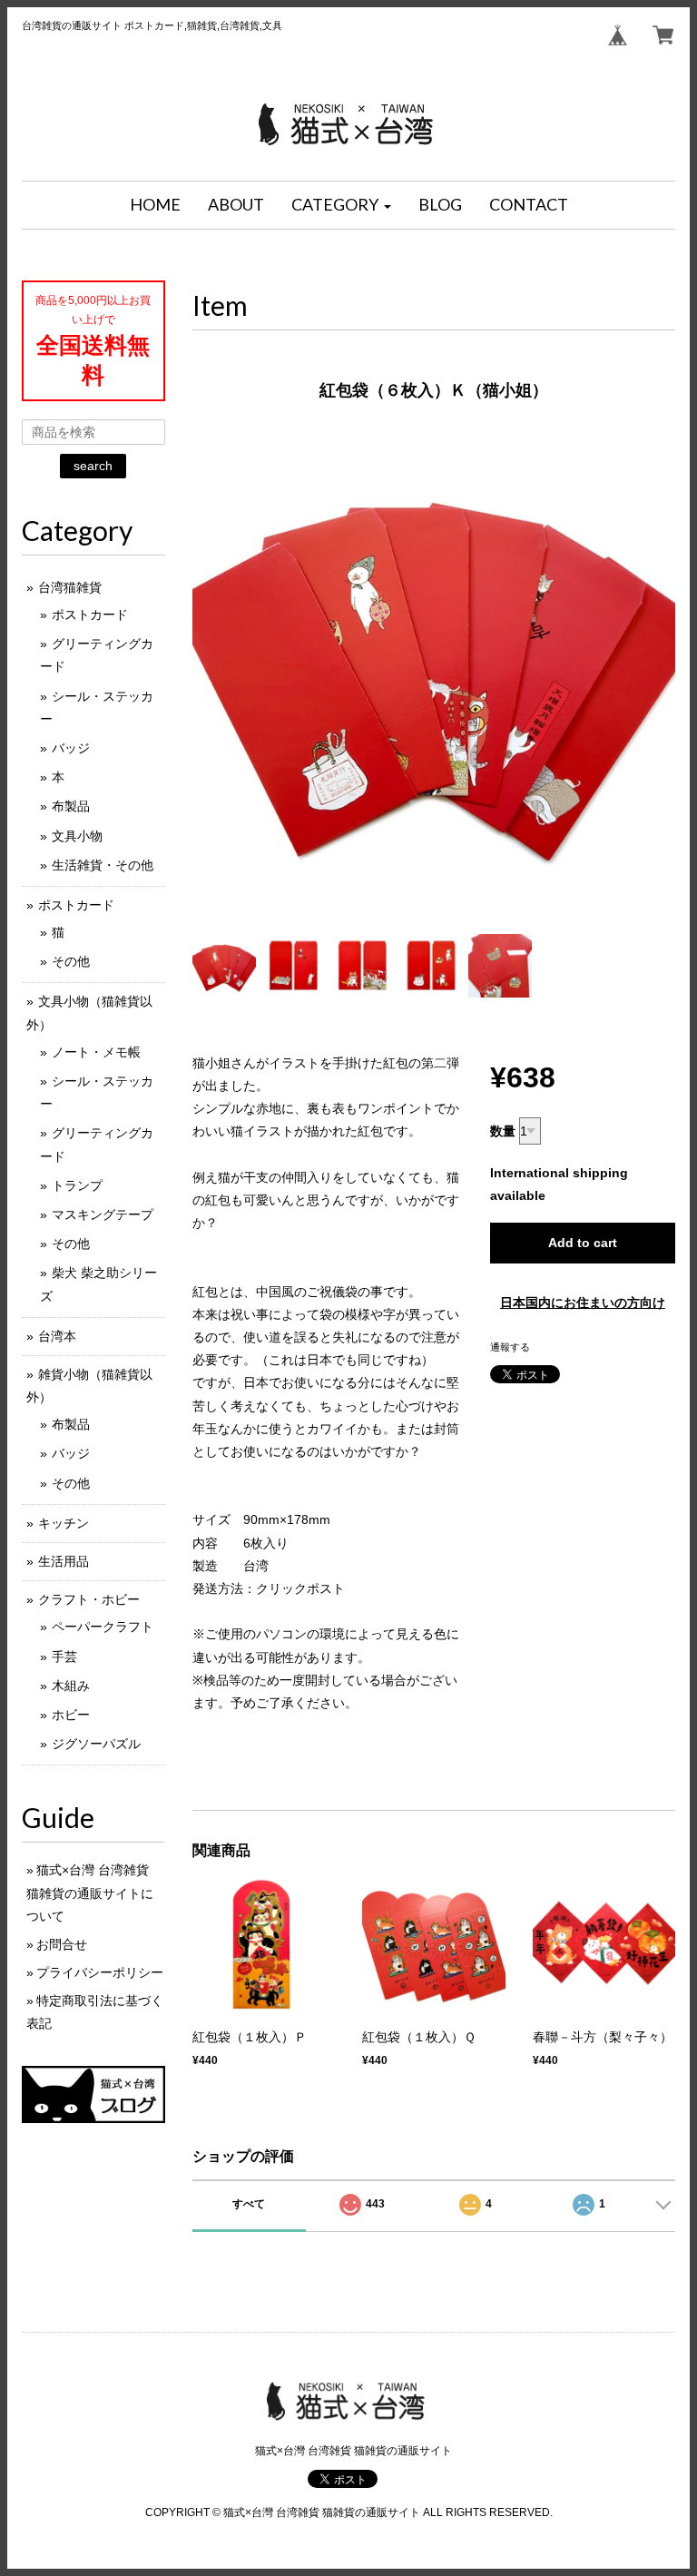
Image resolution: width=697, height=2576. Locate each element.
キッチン (64, 1523)
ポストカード (90, 615)
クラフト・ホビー (89, 1599)
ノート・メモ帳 (96, 1052)
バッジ (71, 748)
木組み (71, 1686)
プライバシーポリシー (100, 1972)
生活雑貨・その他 (103, 865)
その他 (71, 961)
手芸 (64, 1657)
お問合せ (62, 1944)
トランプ (77, 1185)
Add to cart (583, 1243)
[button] (341, 205)
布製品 (71, 806)
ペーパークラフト (103, 1627)
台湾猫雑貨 (70, 587)
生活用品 (64, 1561)
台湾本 (57, 1336)
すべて (249, 2204)
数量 (503, 1131)
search (93, 466)
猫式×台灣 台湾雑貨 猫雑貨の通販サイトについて (90, 1893)
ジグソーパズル (96, 1744)
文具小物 (77, 836)
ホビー (71, 1715)
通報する (510, 1347)
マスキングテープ (103, 1214)
